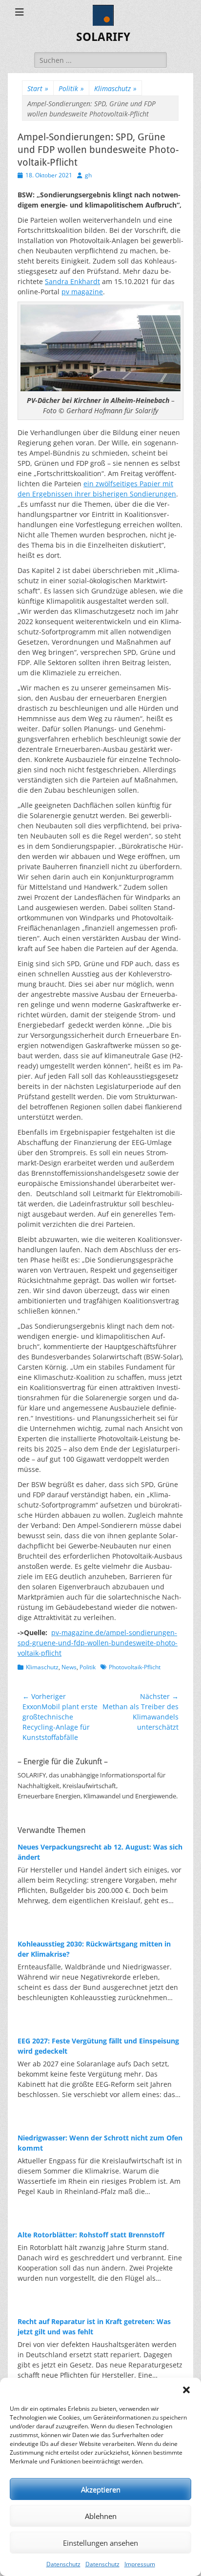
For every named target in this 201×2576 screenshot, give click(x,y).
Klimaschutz (115, 88)
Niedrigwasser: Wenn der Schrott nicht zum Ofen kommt (100, 2143)
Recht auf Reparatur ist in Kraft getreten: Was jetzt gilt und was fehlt (94, 2327)
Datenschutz (63, 2564)
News (69, 1667)
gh (88, 175)
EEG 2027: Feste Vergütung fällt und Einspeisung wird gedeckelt (98, 2046)
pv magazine (82, 292)
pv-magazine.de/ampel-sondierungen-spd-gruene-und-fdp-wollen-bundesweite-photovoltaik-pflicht (98, 1643)
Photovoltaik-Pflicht (135, 1667)
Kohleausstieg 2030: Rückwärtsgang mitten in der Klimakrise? (94, 1949)
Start (38, 88)
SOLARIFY (103, 37)
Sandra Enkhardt (72, 281)
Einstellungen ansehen (100, 2543)
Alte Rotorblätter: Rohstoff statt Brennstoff (91, 2235)
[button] (186, 2390)
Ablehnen (101, 2516)
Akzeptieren (101, 2489)
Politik (71, 88)
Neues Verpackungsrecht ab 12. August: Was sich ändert (100, 1852)
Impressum (140, 2564)
